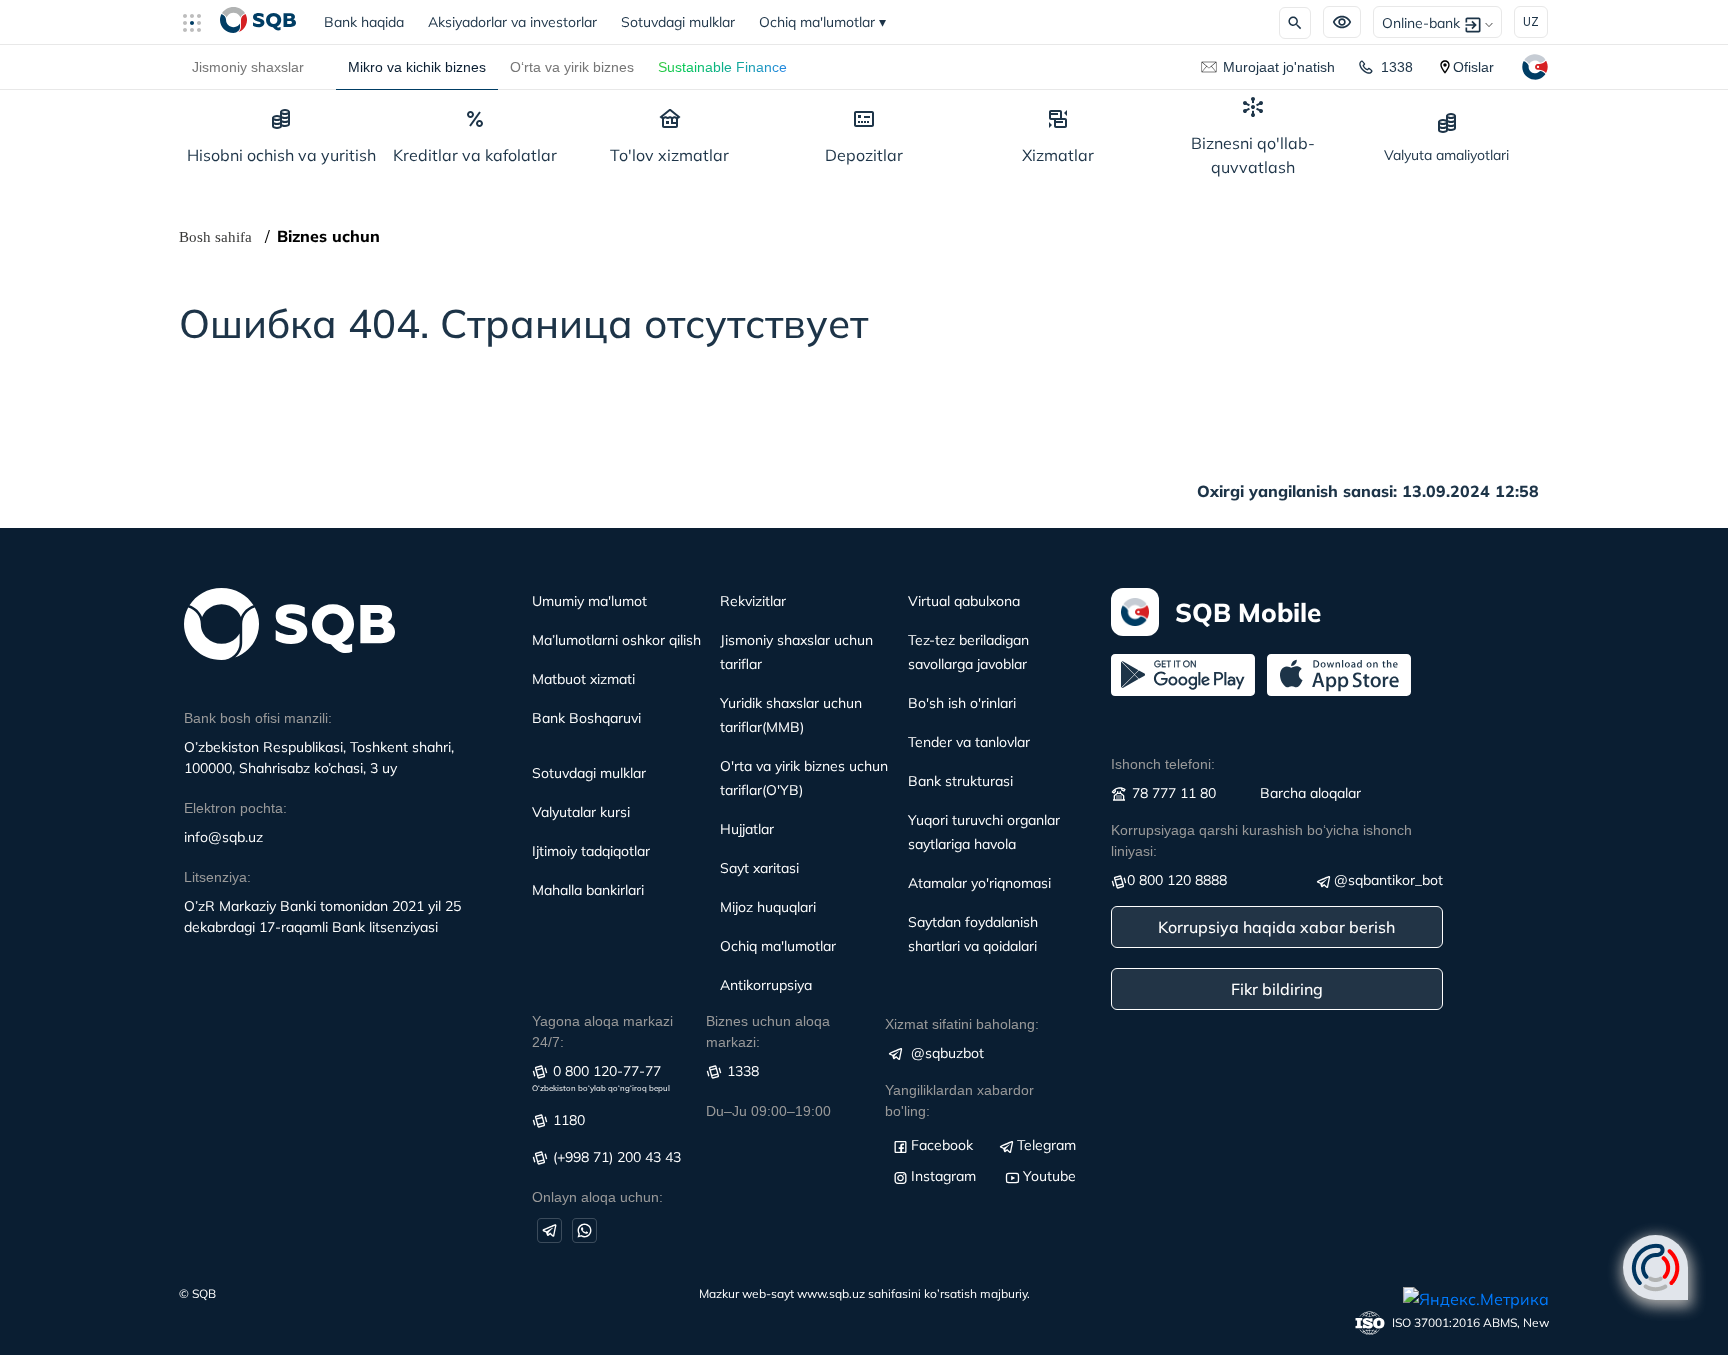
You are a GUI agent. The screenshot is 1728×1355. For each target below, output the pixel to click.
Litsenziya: (217, 877)
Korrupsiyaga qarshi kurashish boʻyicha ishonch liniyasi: (1261, 840)
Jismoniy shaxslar (248, 67)
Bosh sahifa (215, 237)
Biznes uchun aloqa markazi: (768, 1031)
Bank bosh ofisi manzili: (258, 718)
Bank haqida (370, 22)
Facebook (942, 1145)
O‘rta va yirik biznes (572, 67)
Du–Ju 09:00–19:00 (768, 1111)
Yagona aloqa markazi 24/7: (602, 1031)
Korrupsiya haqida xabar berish (1276, 927)
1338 (1397, 67)
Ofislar (1473, 67)
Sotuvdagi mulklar (678, 22)
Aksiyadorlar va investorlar (512, 22)
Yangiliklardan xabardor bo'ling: (959, 1100)
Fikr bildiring (1277, 989)
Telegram (1046, 1145)
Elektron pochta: (235, 808)
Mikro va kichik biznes (417, 67)
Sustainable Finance (722, 67)
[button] (200, 22)
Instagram (943, 1176)
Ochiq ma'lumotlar (822, 22)
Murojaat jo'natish (1279, 67)
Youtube (1049, 1176)
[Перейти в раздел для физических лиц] (258, 22)
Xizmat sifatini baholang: (962, 1024)
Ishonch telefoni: (1163, 764)
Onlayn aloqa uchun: (597, 1197)
